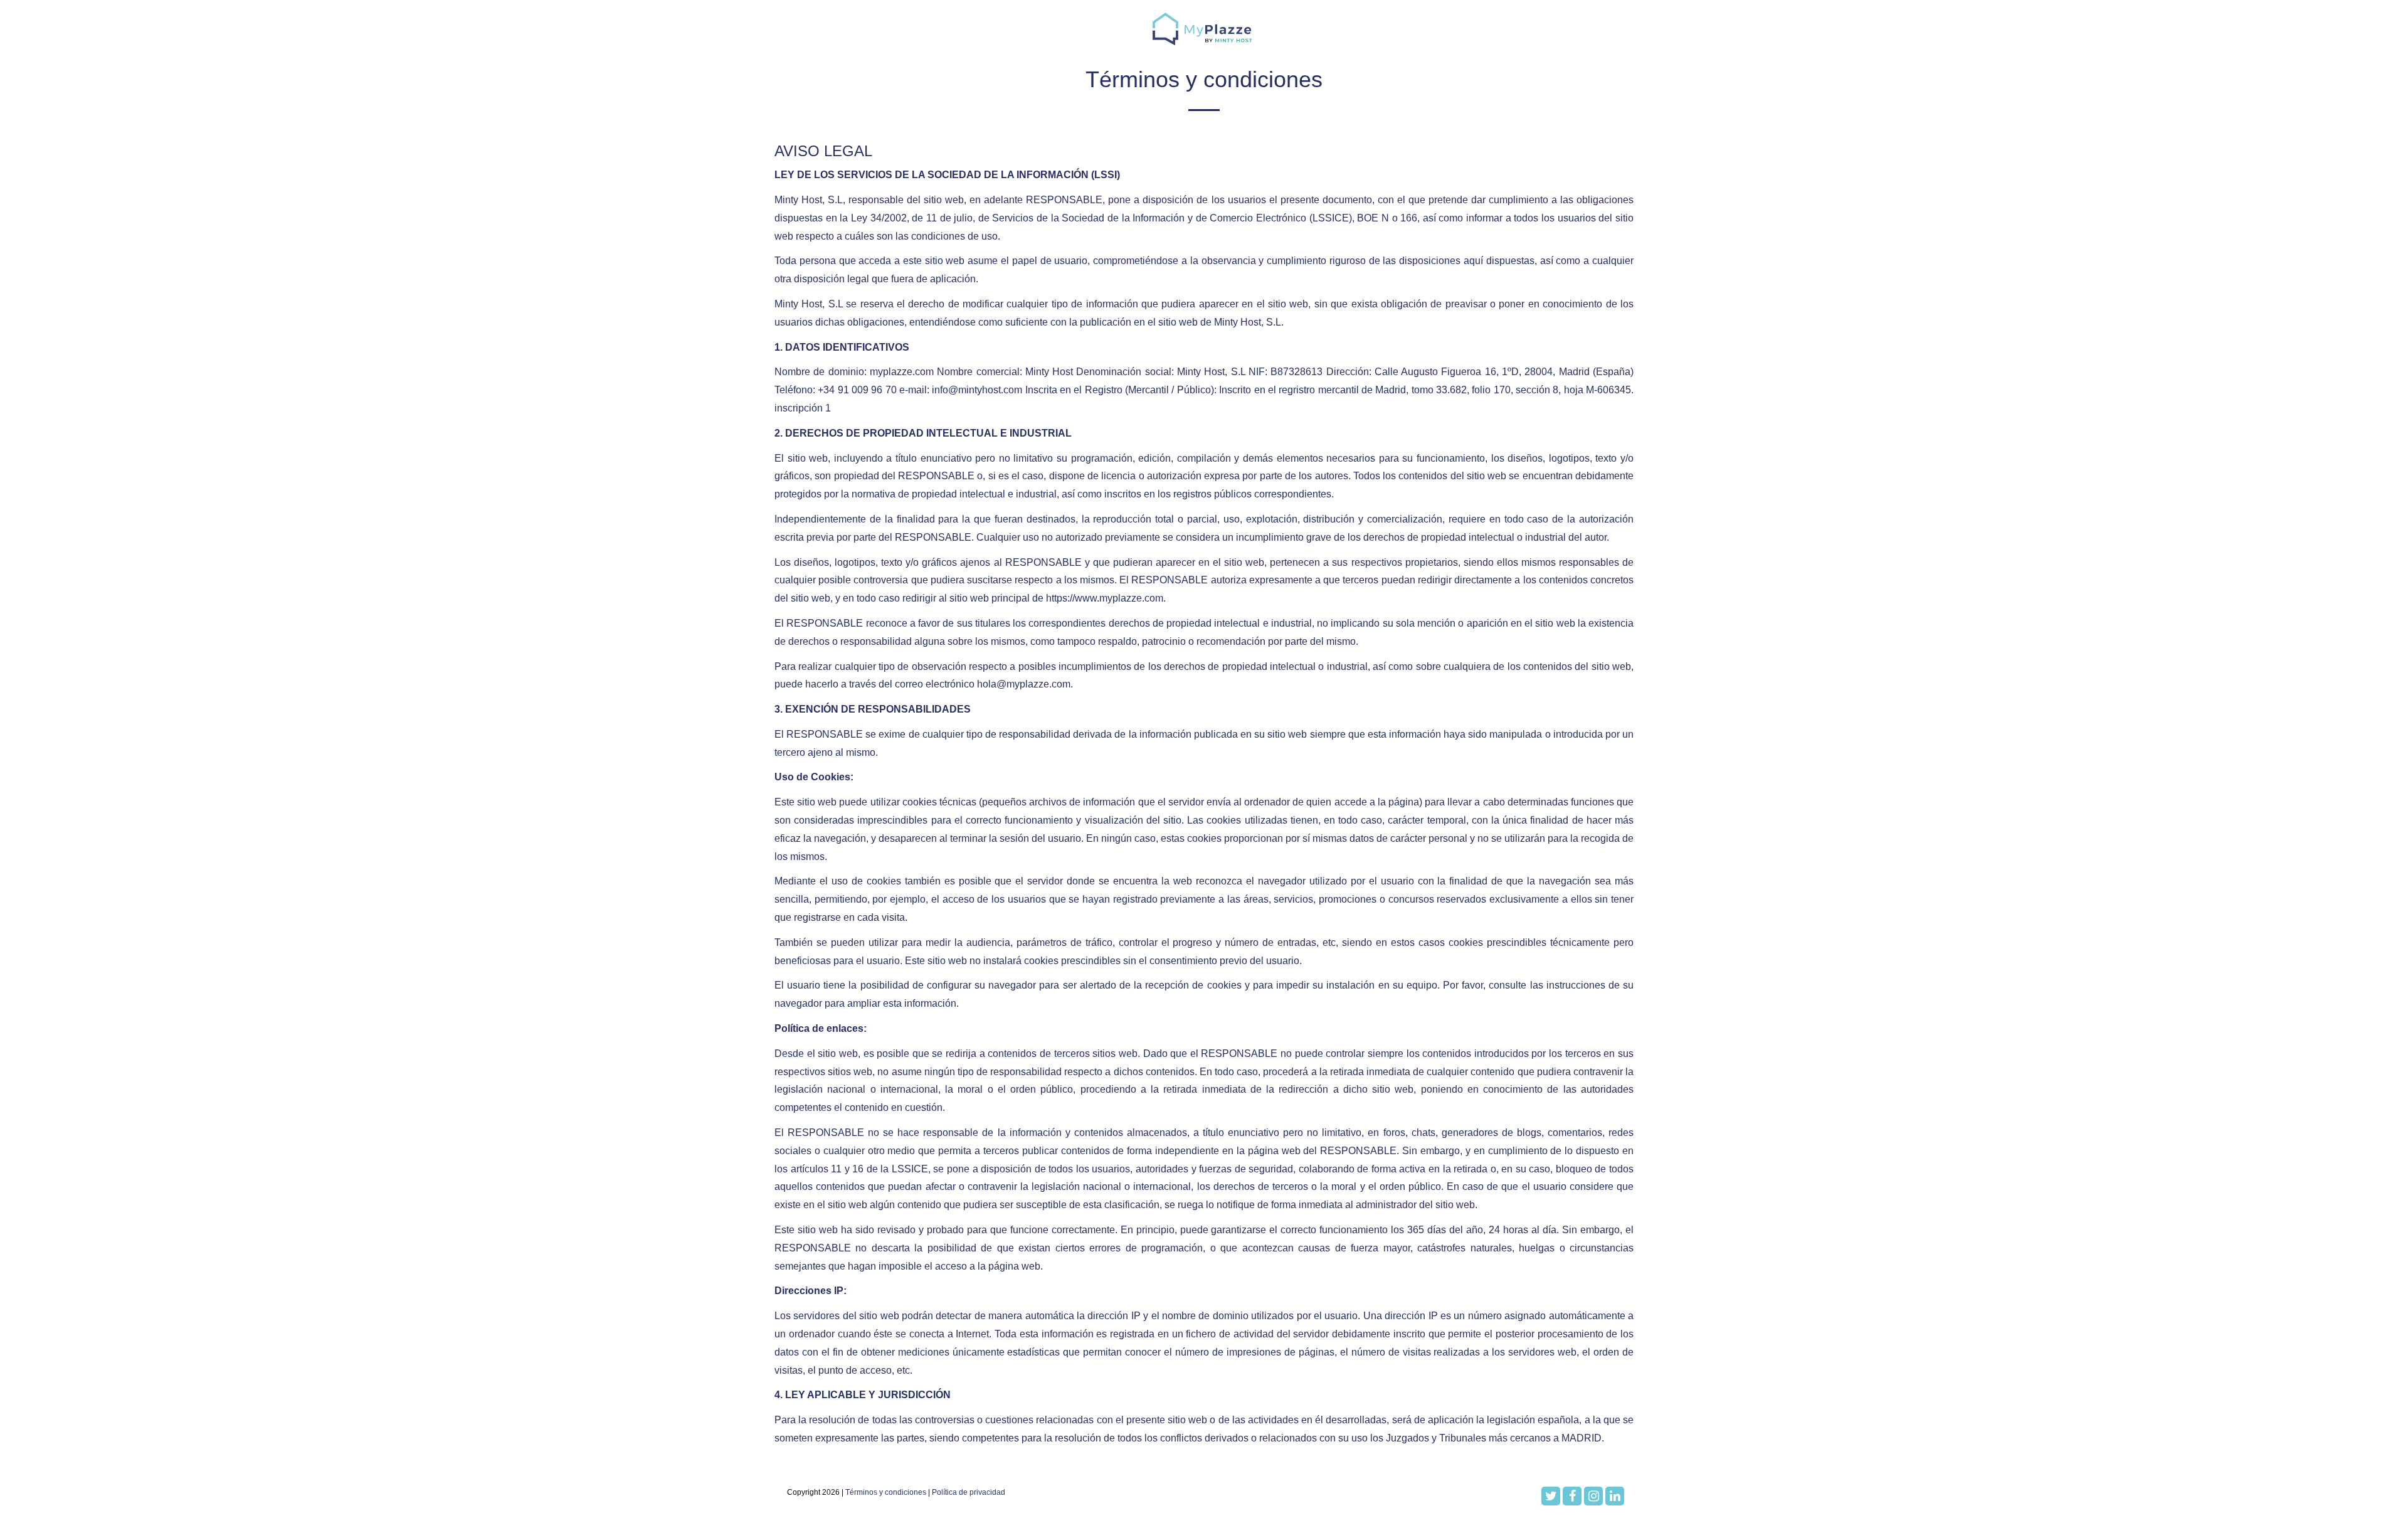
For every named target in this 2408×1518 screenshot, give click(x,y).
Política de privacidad (969, 1492)
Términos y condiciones (886, 1492)
